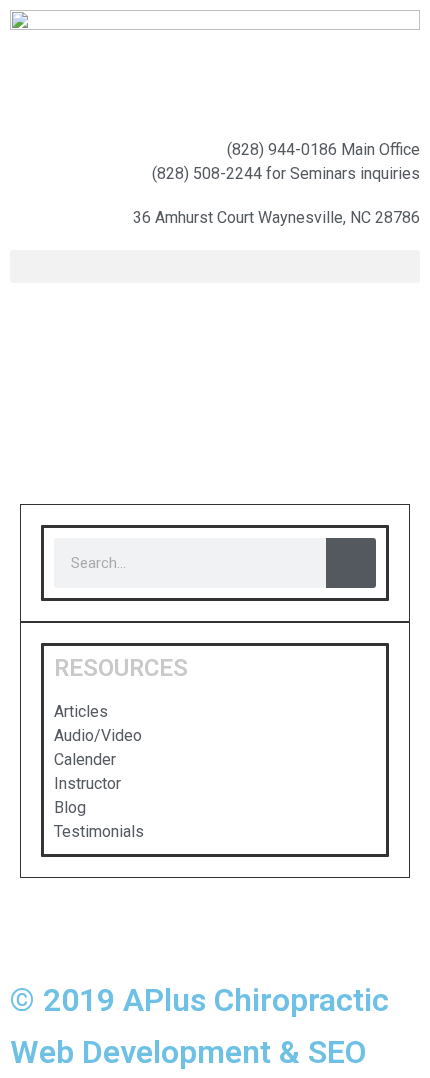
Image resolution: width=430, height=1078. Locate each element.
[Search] (351, 563)
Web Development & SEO (188, 1052)
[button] (215, 266)
